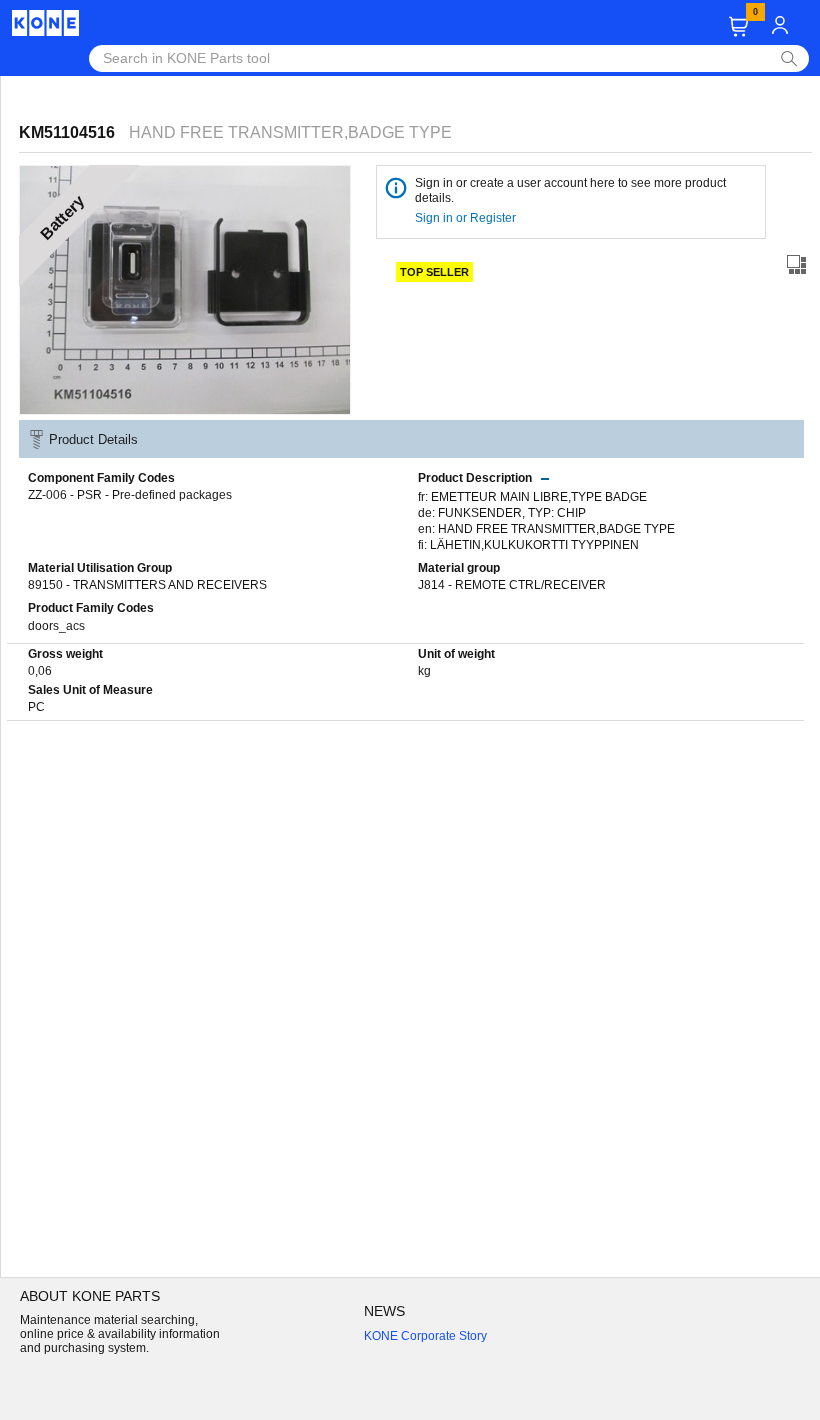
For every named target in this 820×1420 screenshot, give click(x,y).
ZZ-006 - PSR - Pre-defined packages (130, 495)
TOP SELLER (434, 272)
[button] (738, 26)
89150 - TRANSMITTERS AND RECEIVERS (147, 585)
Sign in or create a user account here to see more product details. (570, 190)
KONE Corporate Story (425, 1336)
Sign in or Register (467, 218)
